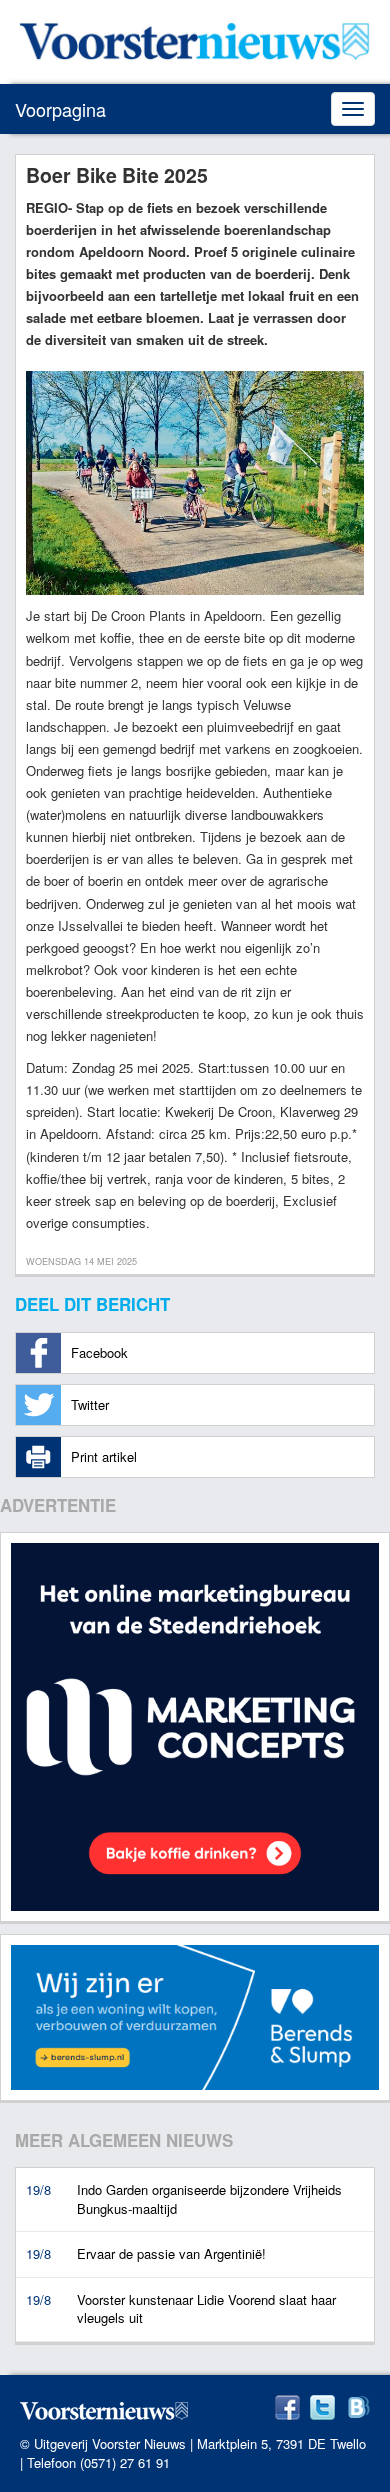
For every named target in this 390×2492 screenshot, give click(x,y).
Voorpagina (60, 109)
